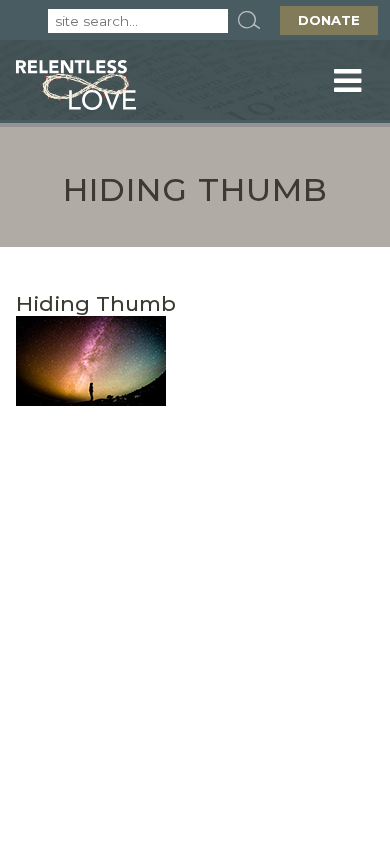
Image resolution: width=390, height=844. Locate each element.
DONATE (329, 20)
